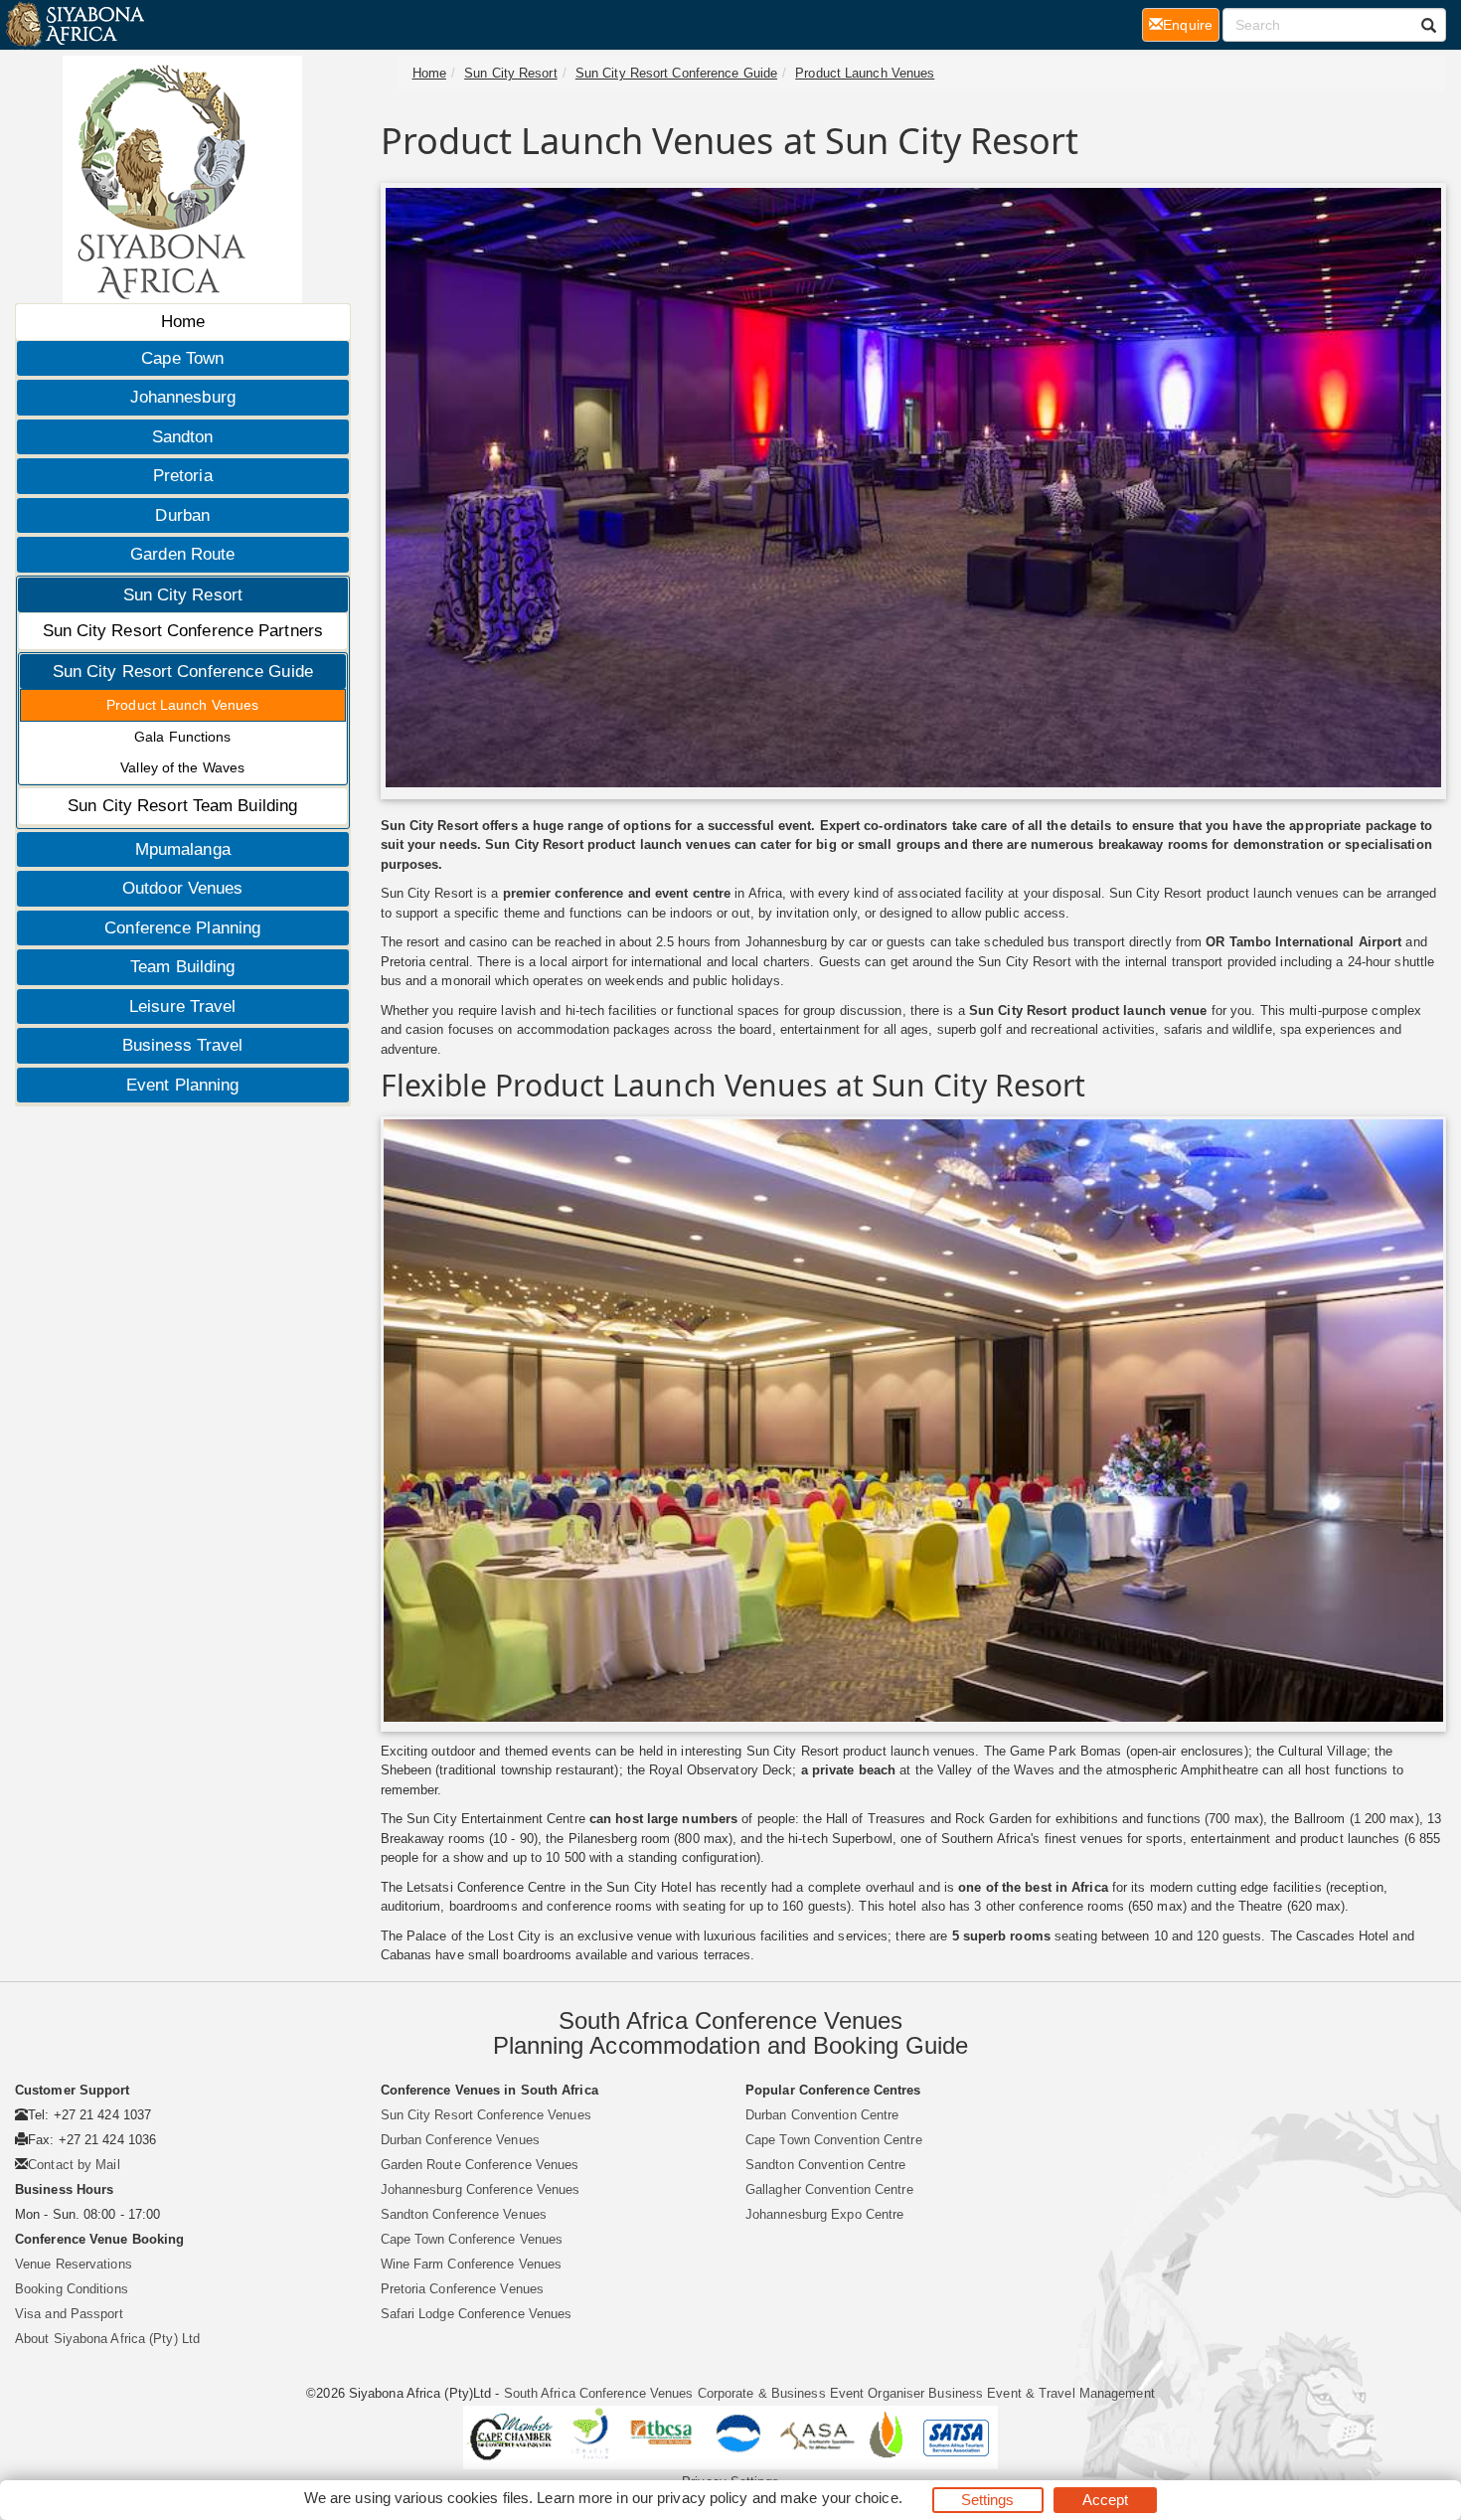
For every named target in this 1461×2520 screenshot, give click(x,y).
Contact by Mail (74, 2165)
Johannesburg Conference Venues (481, 2189)
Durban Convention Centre (822, 2115)
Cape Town (182, 358)
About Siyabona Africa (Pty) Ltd (107, 2339)
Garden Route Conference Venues (480, 2165)
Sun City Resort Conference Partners (183, 631)
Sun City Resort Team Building (182, 806)
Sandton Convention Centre (826, 2165)
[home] (74, 25)
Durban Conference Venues (460, 2140)
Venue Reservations (74, 2264)
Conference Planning (182, 928)
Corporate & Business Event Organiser (812, 2393)
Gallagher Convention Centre (829, 2189)
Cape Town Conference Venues (472, 2239)
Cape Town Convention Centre (834, 2140)
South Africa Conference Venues (599, 2393)
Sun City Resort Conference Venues (486, 2115)
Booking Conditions (72, 2289)
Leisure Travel (182, 1007)
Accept (1106, 2500)
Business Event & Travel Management (1041, 2393)
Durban (182, 515)
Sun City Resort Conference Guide (183, 672)
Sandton (183, 437)
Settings (988, 2500)
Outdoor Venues (182, 888)
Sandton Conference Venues (464, 2214)
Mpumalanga (183, 849)
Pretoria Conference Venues (463, 2289)
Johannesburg (183, 397)
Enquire (1191, 24)
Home (183, 322)
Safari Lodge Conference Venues (477, 2314)
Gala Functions (182, 737)
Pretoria (183, 476)
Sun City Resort (183, 595)
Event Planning (182, 1085)
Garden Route (182, 554)
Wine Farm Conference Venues (472, 2264)
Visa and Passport (69, 2314)
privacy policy (702, 2498)
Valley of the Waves (182, 767)
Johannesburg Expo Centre (824, 2214)
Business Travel (183, 1045)
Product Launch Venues (182, 705)
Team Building (182, 967)
